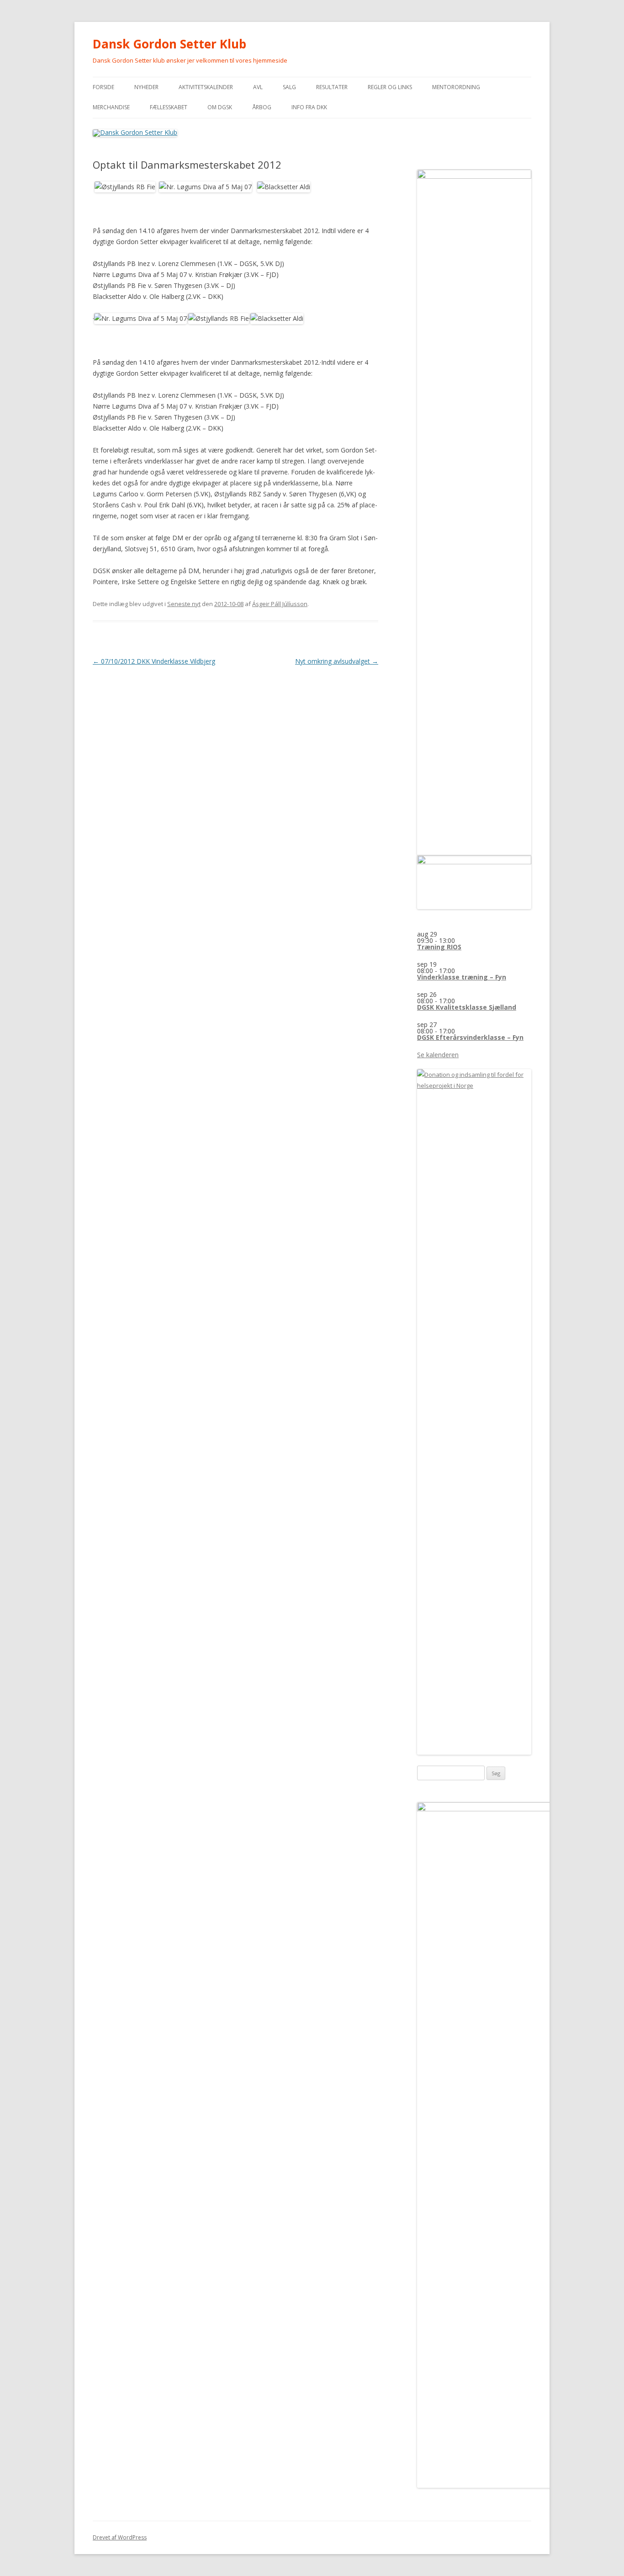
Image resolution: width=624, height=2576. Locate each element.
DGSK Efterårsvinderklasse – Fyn (470, 1037)
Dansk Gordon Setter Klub (169, 44)
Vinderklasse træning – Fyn (462, 977)
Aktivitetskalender (206, 87)
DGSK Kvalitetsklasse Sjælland (467, 1007)
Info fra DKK (309, 107)
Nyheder (146, 87)
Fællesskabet (169, 107)
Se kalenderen (438, 1055)
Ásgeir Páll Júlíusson (280, 604)
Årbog (262, 107)
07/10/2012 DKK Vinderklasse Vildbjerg (154, 661)
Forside (103, 87)
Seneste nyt (184, 604)
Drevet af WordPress (120, 2537)
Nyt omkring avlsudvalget (337, 661)
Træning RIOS (439, 947)
